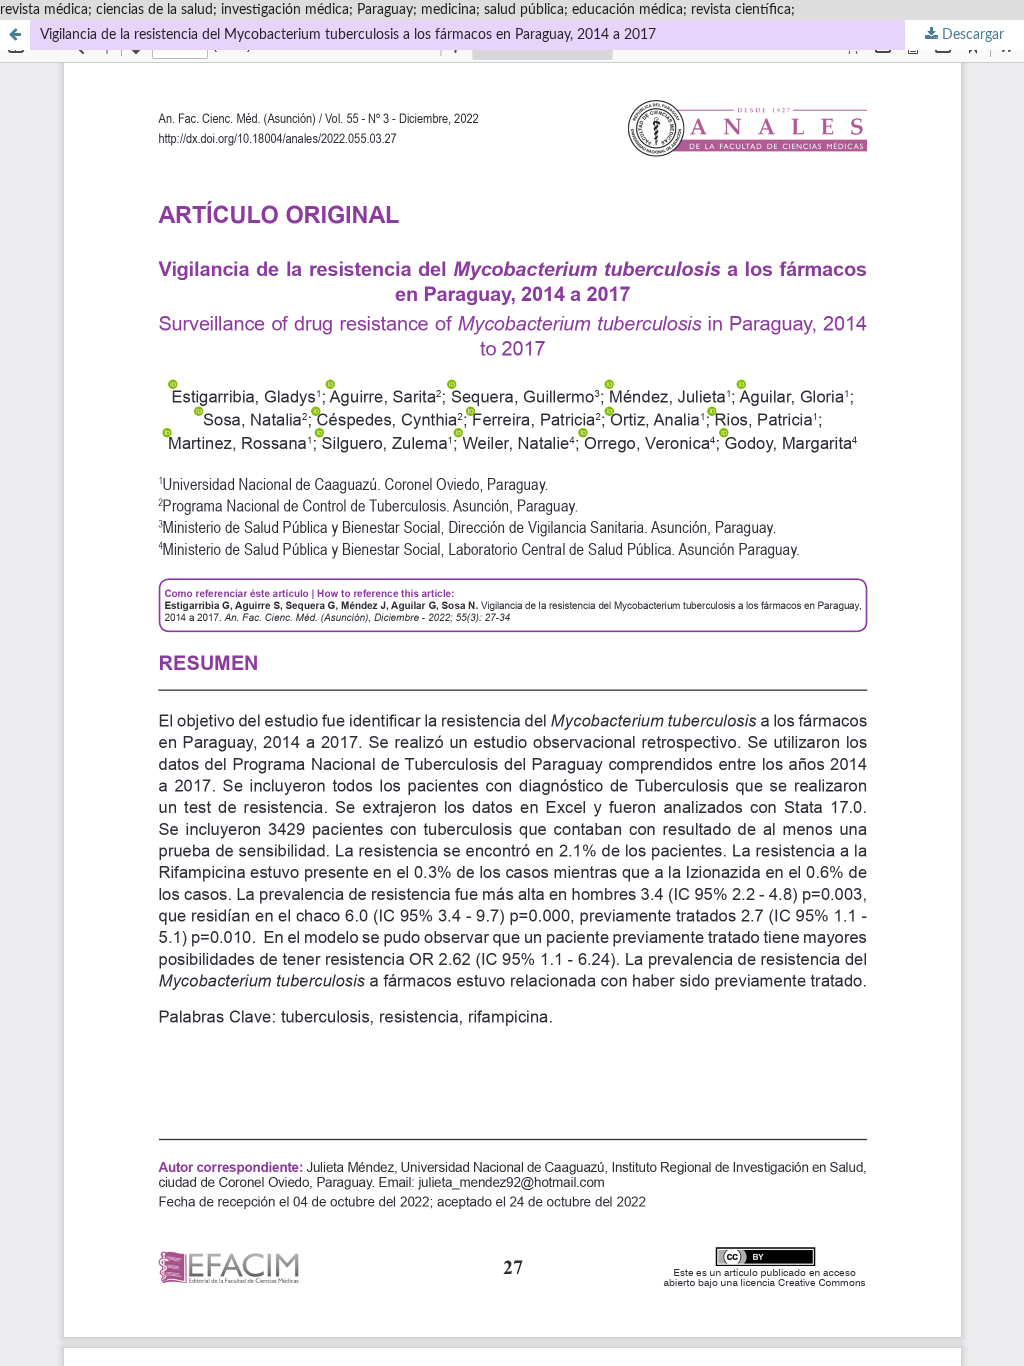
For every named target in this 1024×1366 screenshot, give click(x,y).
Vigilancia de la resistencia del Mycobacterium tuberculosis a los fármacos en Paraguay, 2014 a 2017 (348, 35)
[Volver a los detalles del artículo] (15, 35)
